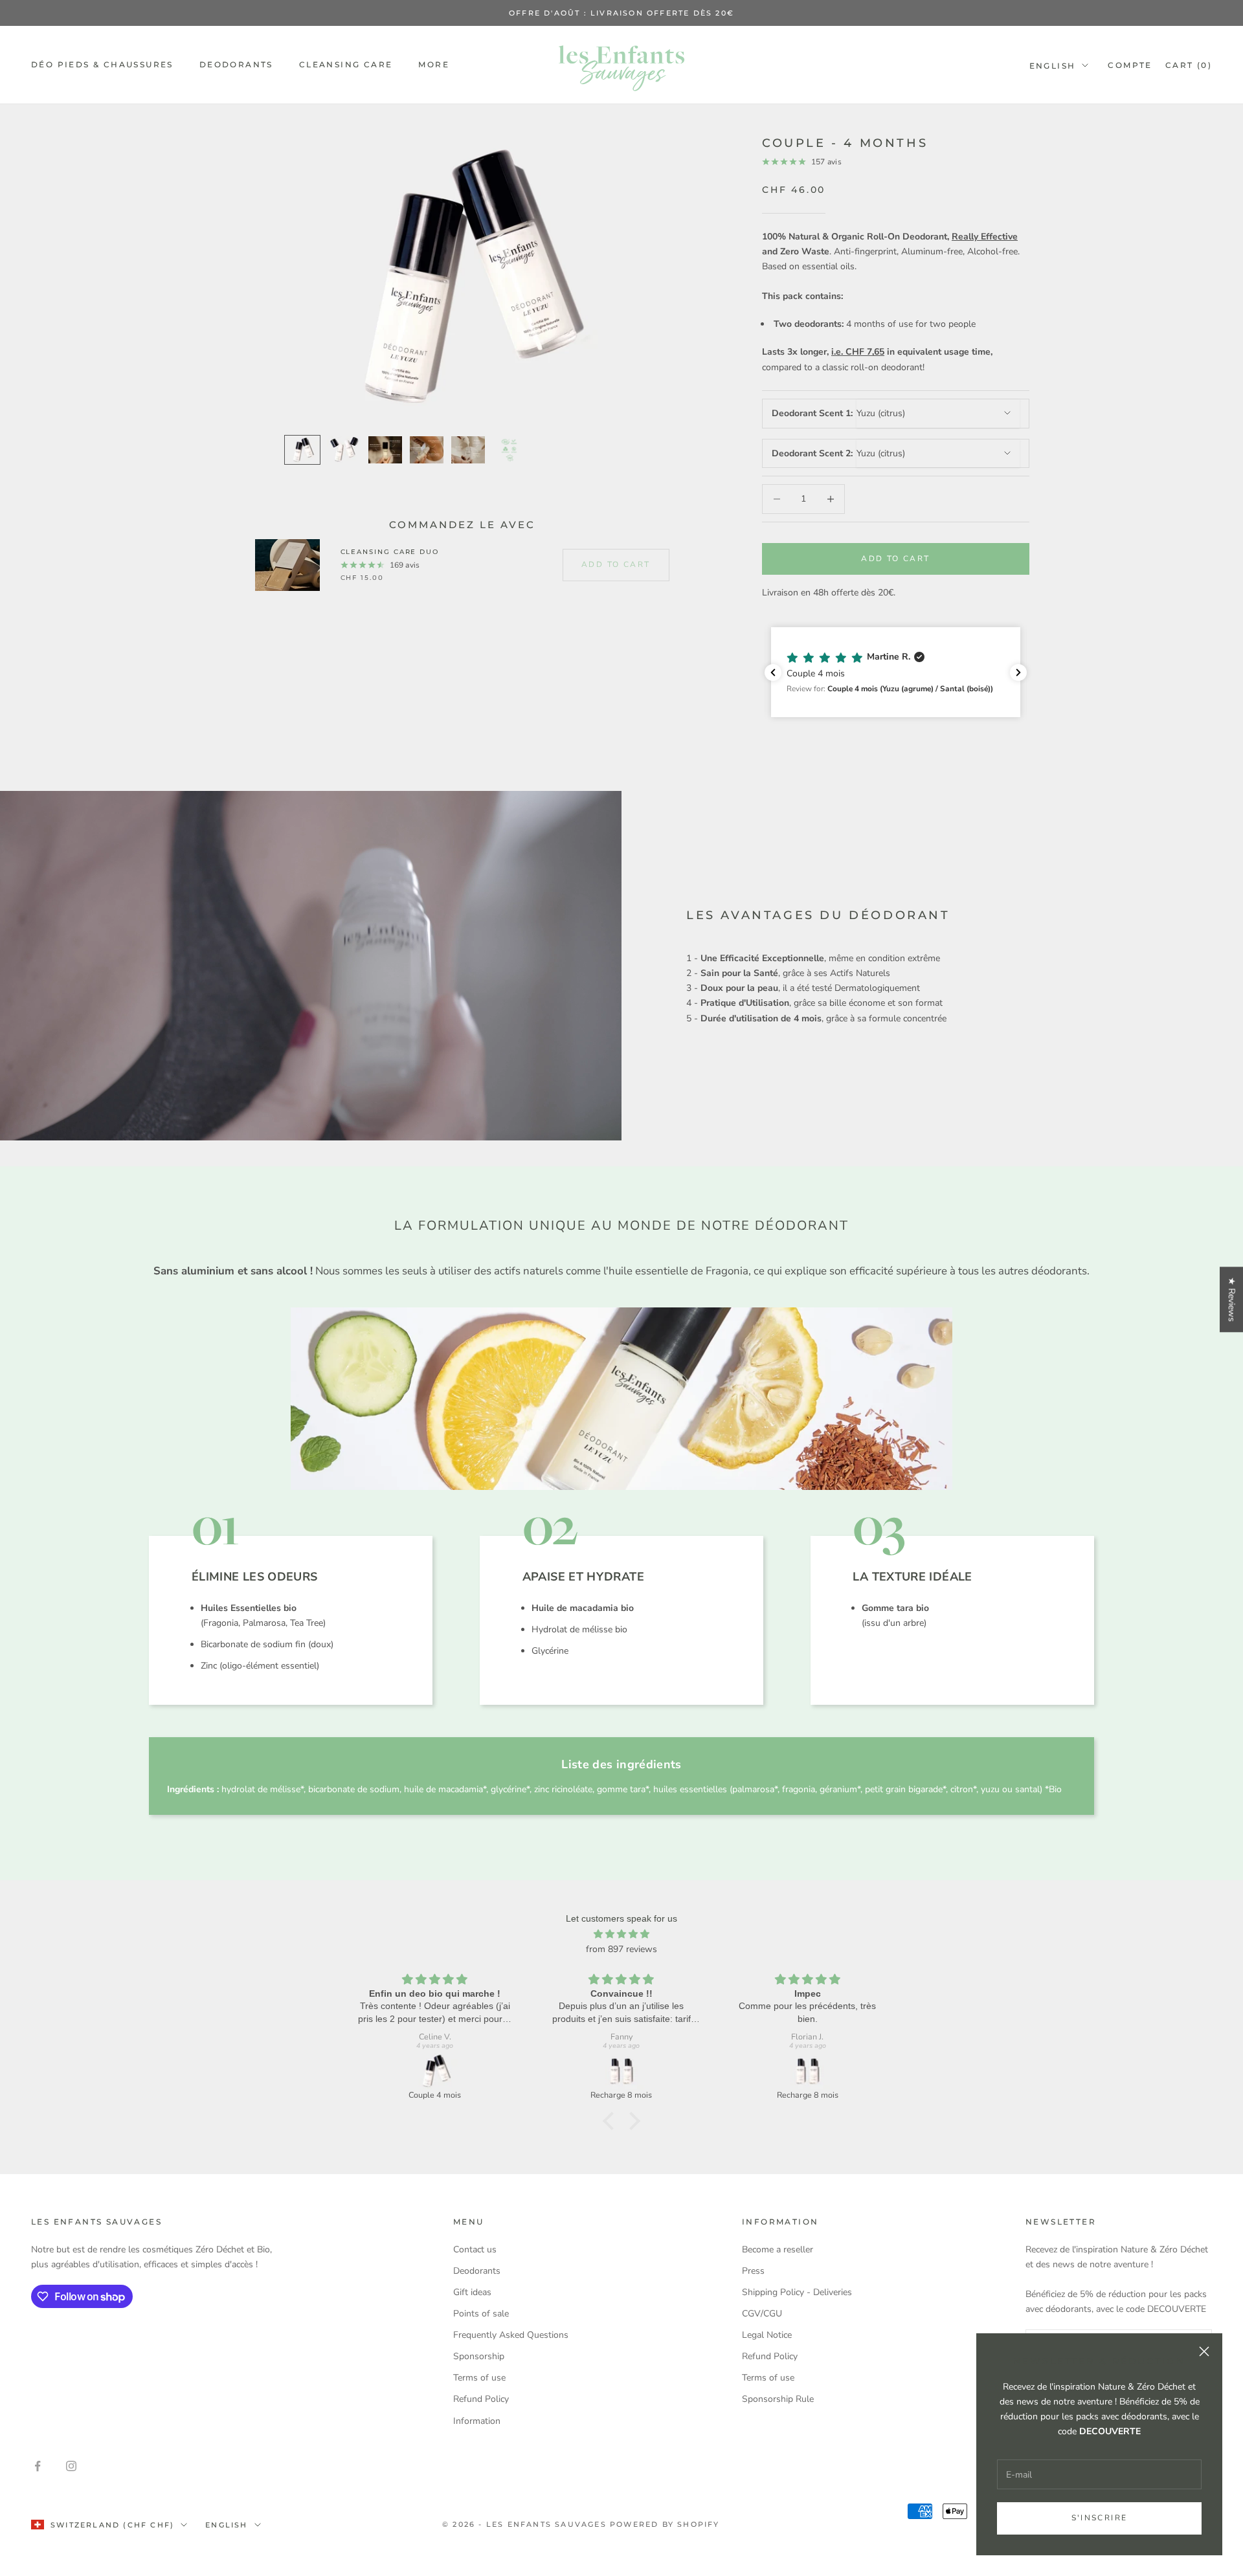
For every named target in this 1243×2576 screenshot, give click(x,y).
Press (753, 2271)
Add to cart (895, 559)
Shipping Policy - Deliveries (797, 2292)
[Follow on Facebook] (38, 2466)
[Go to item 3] (385, 450)
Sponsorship (479, 2356)
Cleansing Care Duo (390, 552)
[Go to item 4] (427, 450)
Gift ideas (472, 2292)
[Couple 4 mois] (435, 2071)
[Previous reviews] (773, 672)
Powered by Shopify (665, 2524)
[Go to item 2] (344, 450)
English (1053, 66)
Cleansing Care (346, 64)
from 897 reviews (621, 1949)
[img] (621, 1934)
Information (477, 2421)
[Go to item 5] (468, 450)
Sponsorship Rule (778, 2399)
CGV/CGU (762, 2314)
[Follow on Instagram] (71, 2466)
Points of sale (481, 2314)
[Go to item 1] (302, 450)
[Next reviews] (1018, 672)
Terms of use (479, 2378)
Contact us (475, 2249)
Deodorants (236, 64)
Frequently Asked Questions (511, 2335)
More (434, 64)
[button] (896, 672)
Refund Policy (481, 2399)
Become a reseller (778, 2249)
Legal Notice (767, 2335)
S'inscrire (1100, 2518)
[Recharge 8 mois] (621, 2071)
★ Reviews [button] (1232, 1299)
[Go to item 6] (510, 450)
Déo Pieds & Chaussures (102, 64)
